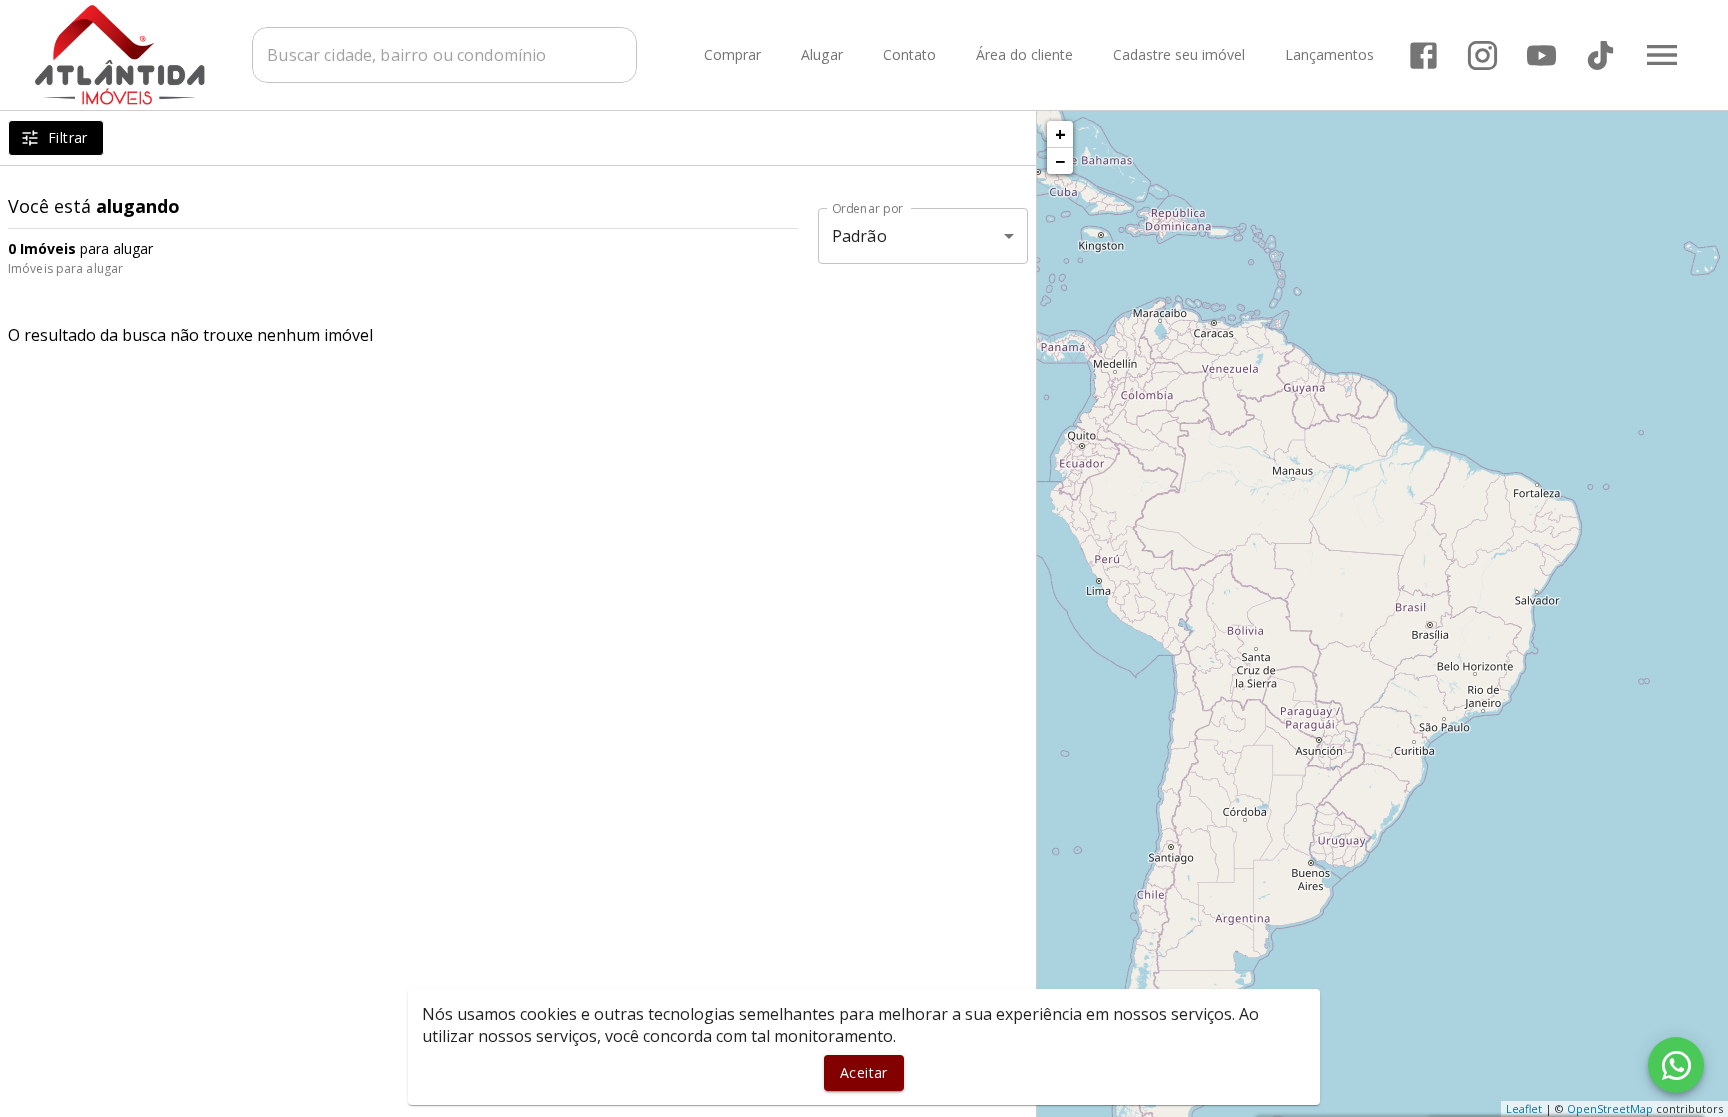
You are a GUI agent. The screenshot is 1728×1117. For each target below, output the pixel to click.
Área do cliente (1024, 55)
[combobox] (444, 55)
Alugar (822, 55)
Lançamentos (1329, 55)
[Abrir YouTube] (1541, 55)
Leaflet (1524, 1108)
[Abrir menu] (1662, 55)
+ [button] (1060, 134)
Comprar (732, 55)
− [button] (1060, 161)
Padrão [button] (859, 236)
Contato (909, 55)
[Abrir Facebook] (1423, 55)
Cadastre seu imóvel (1179, 55)
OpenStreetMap (1610, 1108)
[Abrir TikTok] (1600, 55)
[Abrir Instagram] (1482, 55)
